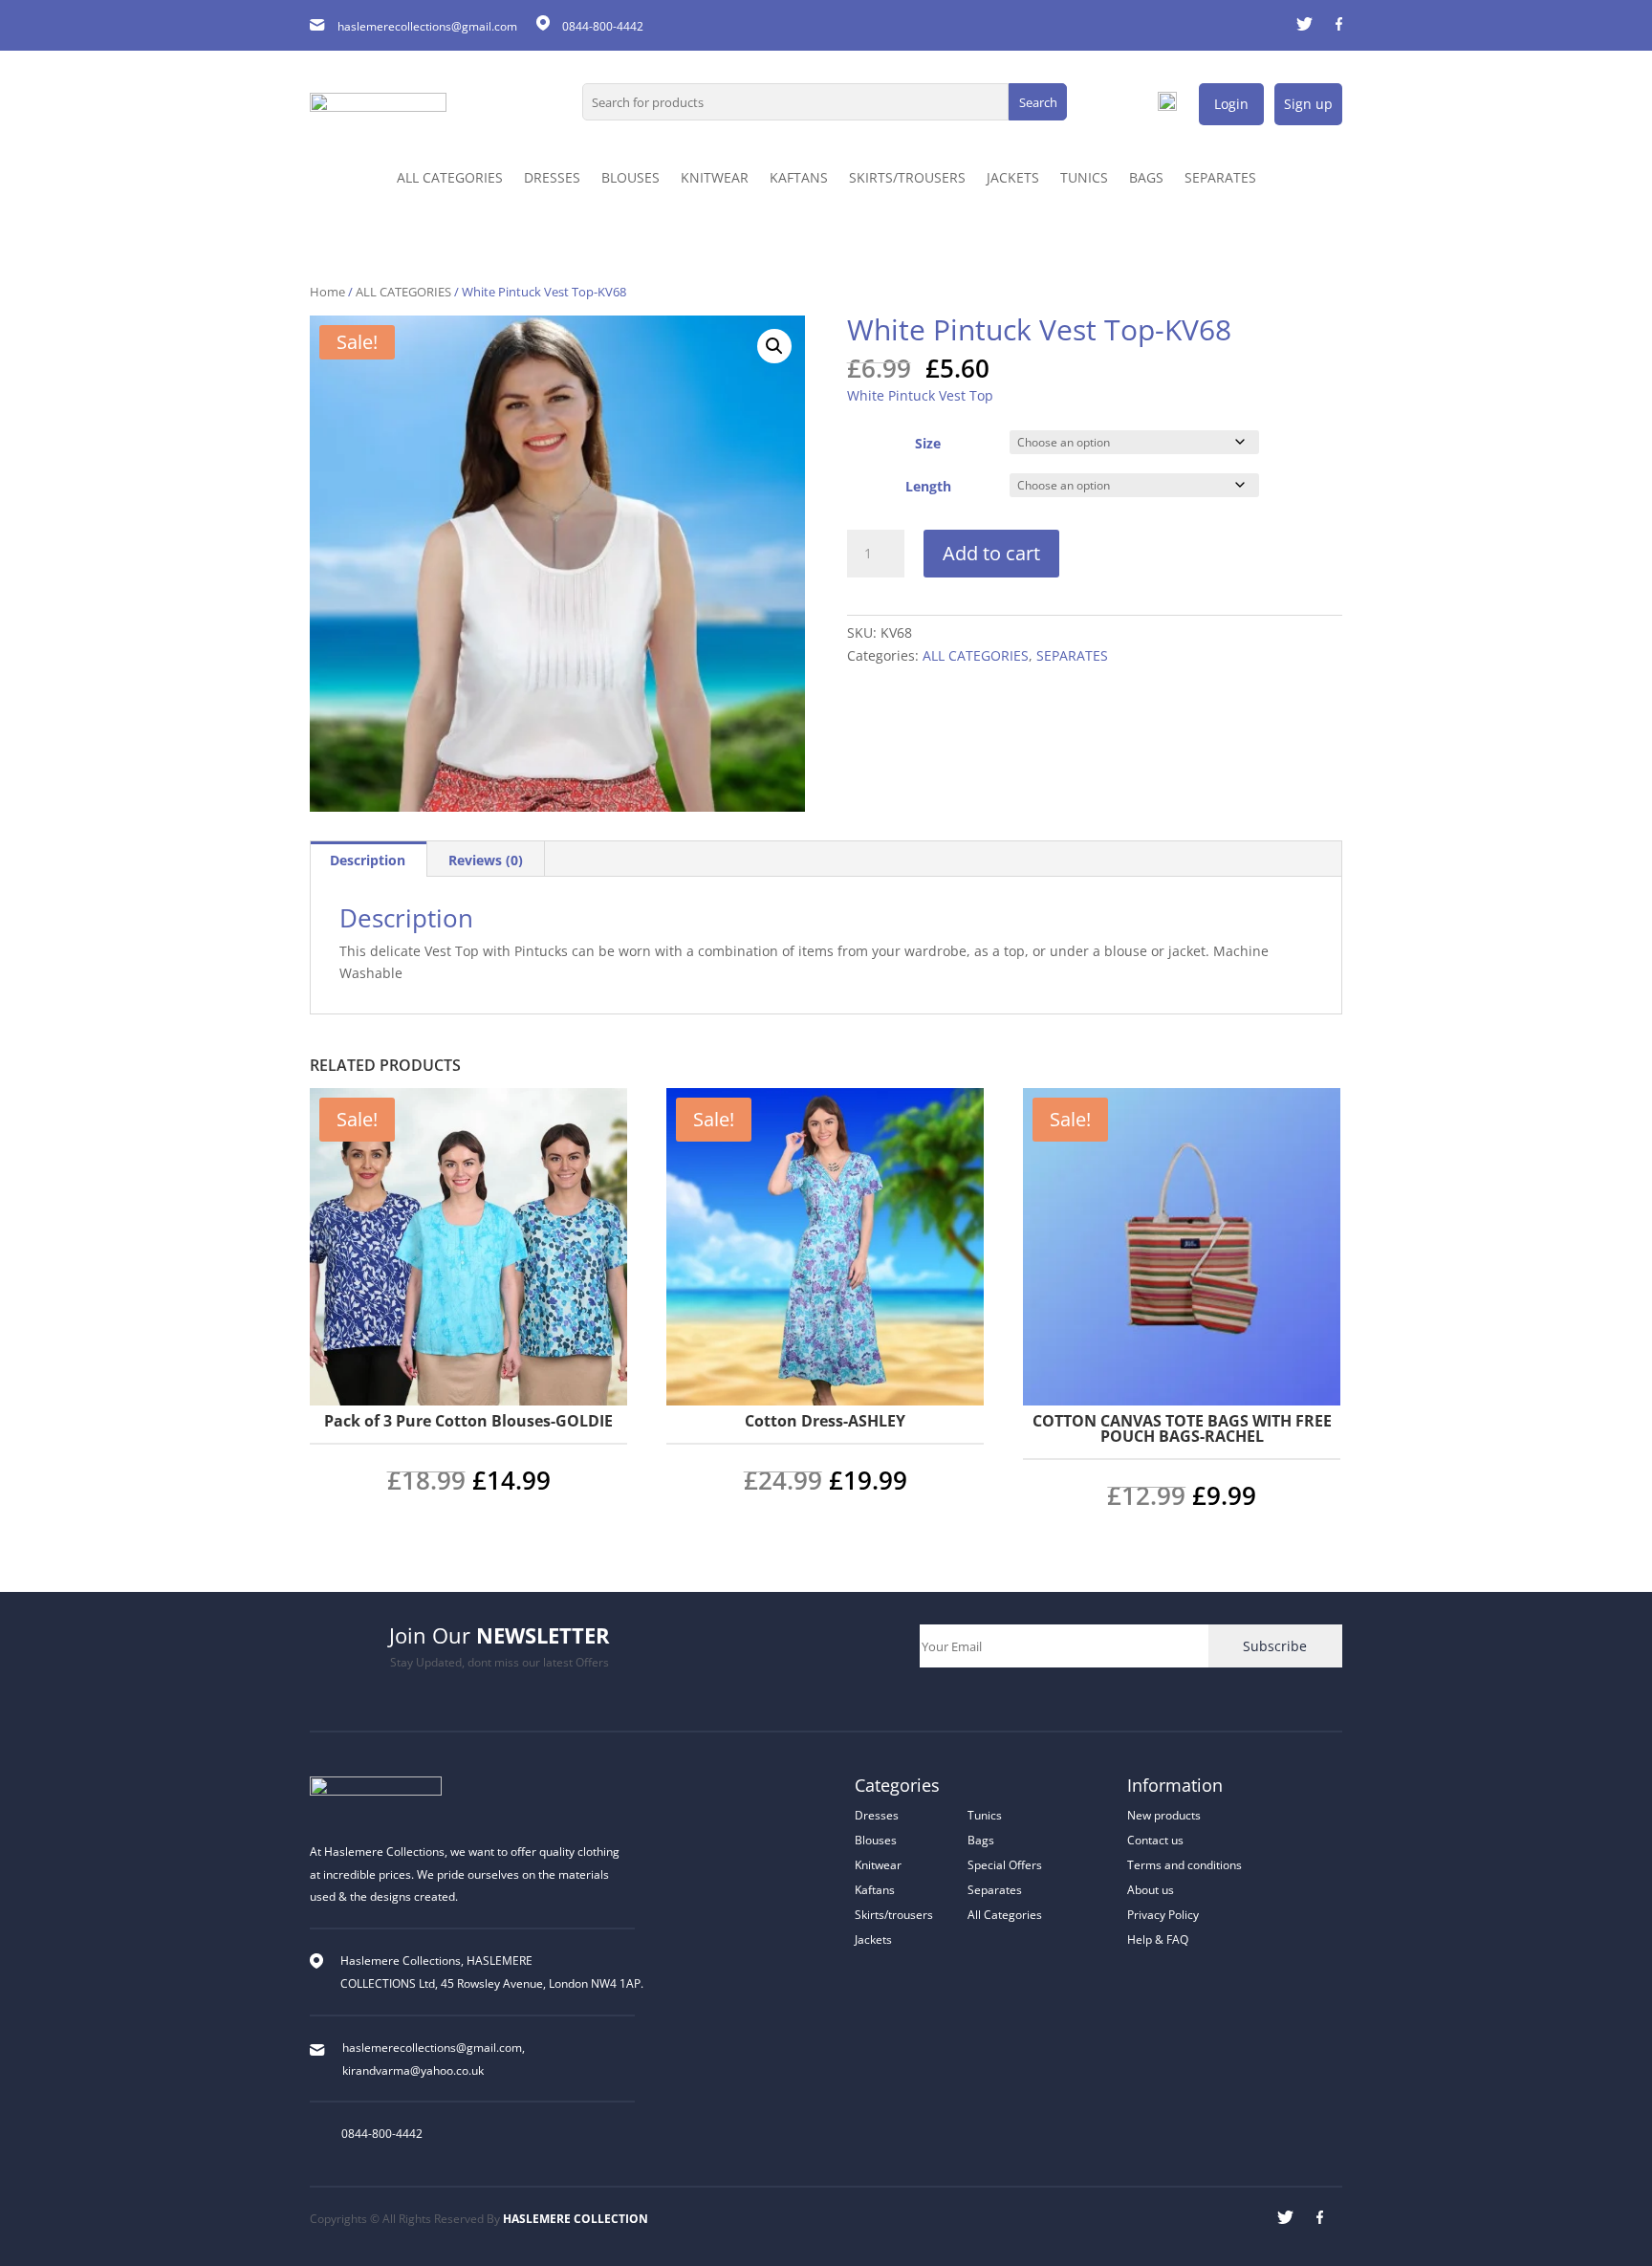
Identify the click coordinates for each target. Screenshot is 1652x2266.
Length (928, 486)
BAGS (1146, 179)
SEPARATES (1220, 179)
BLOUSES (630, 179)
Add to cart (991, 553)
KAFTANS (799, 179)
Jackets (873, 1939)
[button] (774, 346)
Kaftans (875, 1890)
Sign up (1308, 104)
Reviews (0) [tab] (486, 860)
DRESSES (552, 179)
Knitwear (878, 1865)
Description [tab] (368, 860)
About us (1151, 1890)
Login (1231, 104)
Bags (981, 1840)
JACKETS (1013, 179)
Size (928, 443)
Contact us (1155, 1840)
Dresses (877, 1815)
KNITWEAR (715, 179)
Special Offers (1005, 1865)
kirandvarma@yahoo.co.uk (413, 2070)
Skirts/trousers (894, 1915)
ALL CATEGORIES (450, 179)
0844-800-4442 (382, 2134)
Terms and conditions (1185, 1865)
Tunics (985, 1815)
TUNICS (1084, 179)
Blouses (876, 1840)
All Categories (1005, 1915)
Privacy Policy (1163, 1915)
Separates (995, 1890)
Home (327, 292)
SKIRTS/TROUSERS (907, 179)
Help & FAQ (1158, 1939)
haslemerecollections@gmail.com (427, 26)
